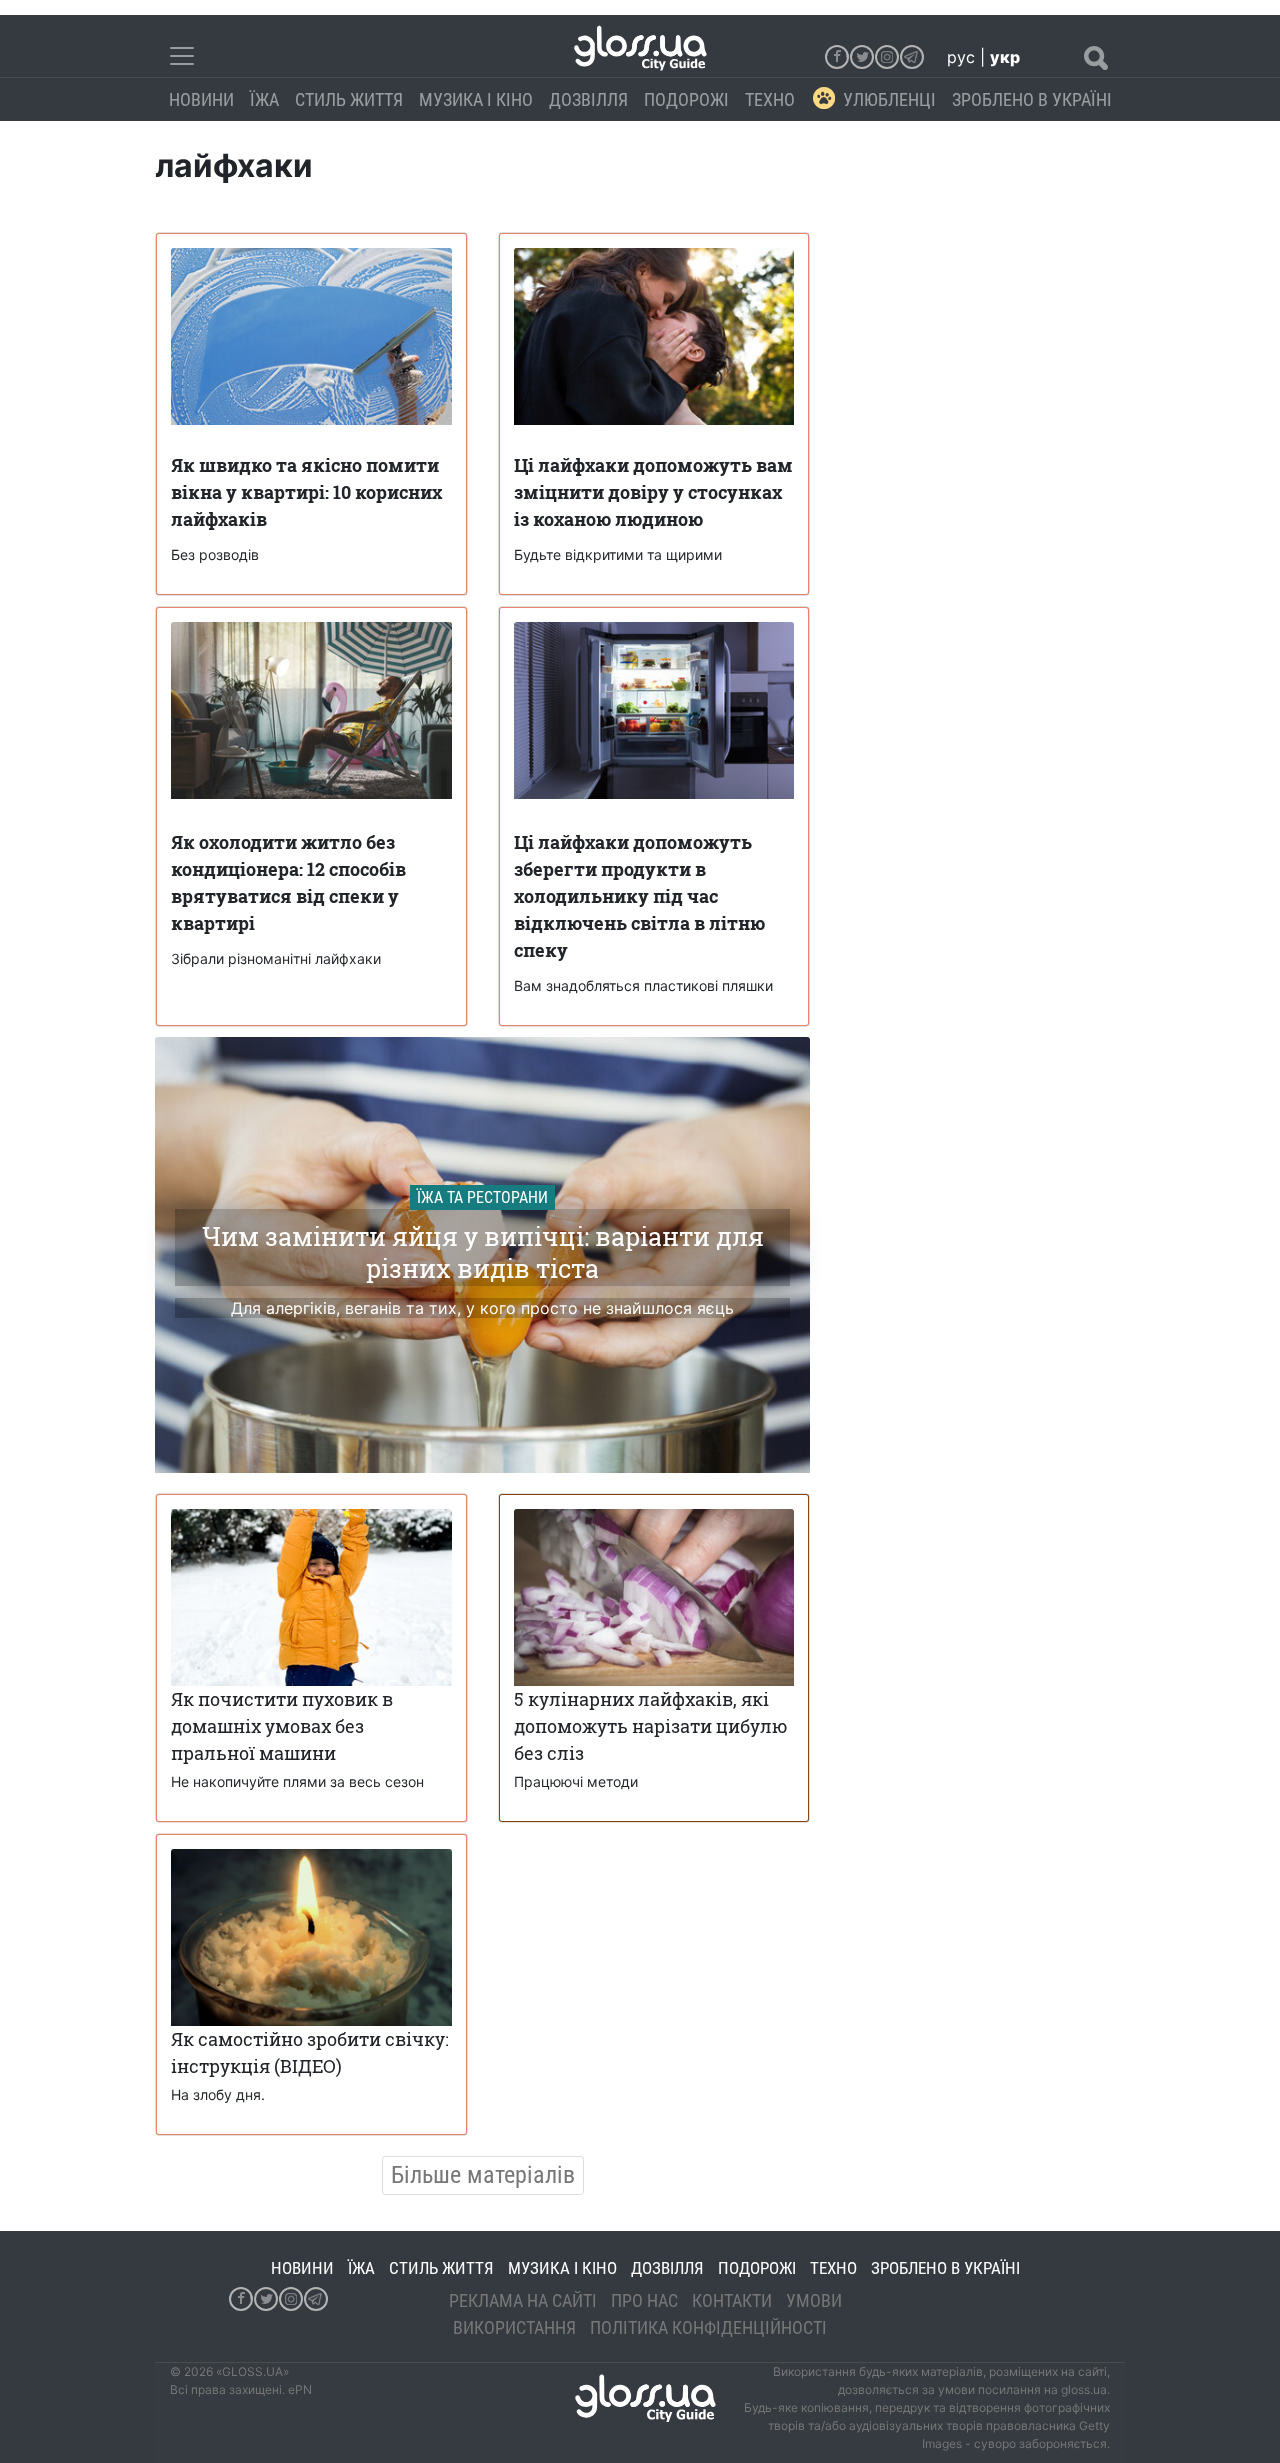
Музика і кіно (476, 99)
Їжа (264, 99)
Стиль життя (349, 99)
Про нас (644, 2300)
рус (961, 57)
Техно (770, 99)
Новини (201, 99)
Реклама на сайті (523, 2300)
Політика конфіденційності (708, 2327)
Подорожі (686, 99)
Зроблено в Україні (1032, 99)
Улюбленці (889, 99)
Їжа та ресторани (482, 1197)
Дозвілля (588, 99)
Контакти (732, 2300)
